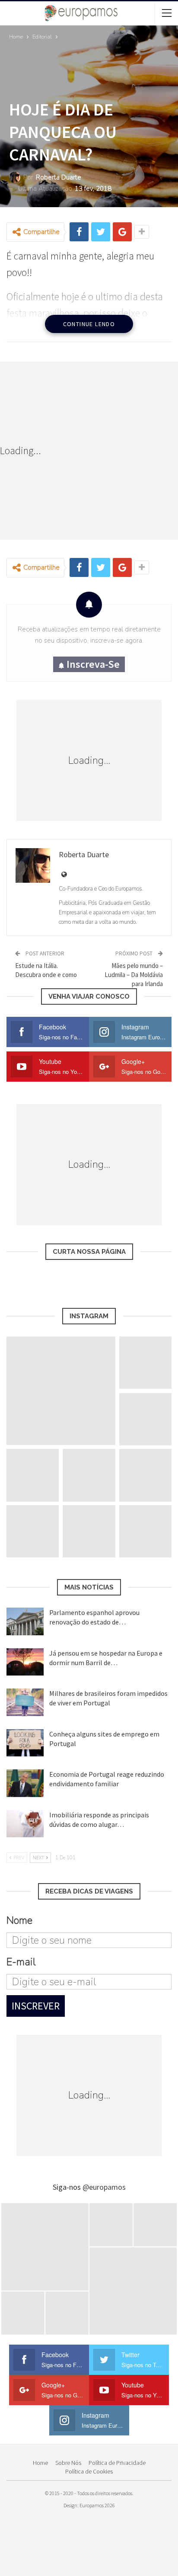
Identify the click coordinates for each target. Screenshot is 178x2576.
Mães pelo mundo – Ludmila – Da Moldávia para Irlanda (134, 975)
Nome (19, 1920)
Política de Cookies (89, 2471)
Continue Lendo (89, 324)
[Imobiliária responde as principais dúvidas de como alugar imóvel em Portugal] (25, 1824)
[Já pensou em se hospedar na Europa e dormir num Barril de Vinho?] (25, 1662)
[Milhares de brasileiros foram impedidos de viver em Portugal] (25, 1702)
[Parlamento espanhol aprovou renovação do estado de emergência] (25, 1621)
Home (40, 2463)
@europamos (104, 2187)
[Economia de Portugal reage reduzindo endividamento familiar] (25, 1783)
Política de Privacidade (117, 2463)
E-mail (21, 1962)
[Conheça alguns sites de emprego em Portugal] (25, 1743)
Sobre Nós (68, 2463)
